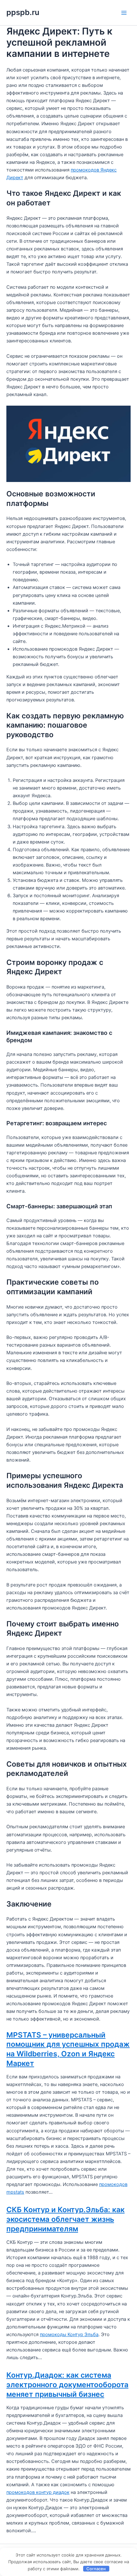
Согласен (96, 2569)
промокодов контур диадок (38, 2492)
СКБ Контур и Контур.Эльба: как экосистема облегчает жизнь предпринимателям (65, 2219)
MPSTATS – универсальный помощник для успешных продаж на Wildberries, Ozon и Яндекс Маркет (68, 2049)
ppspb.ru (23, 12)
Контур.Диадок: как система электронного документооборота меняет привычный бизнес (67, 2385)
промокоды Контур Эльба (69, 2335)
